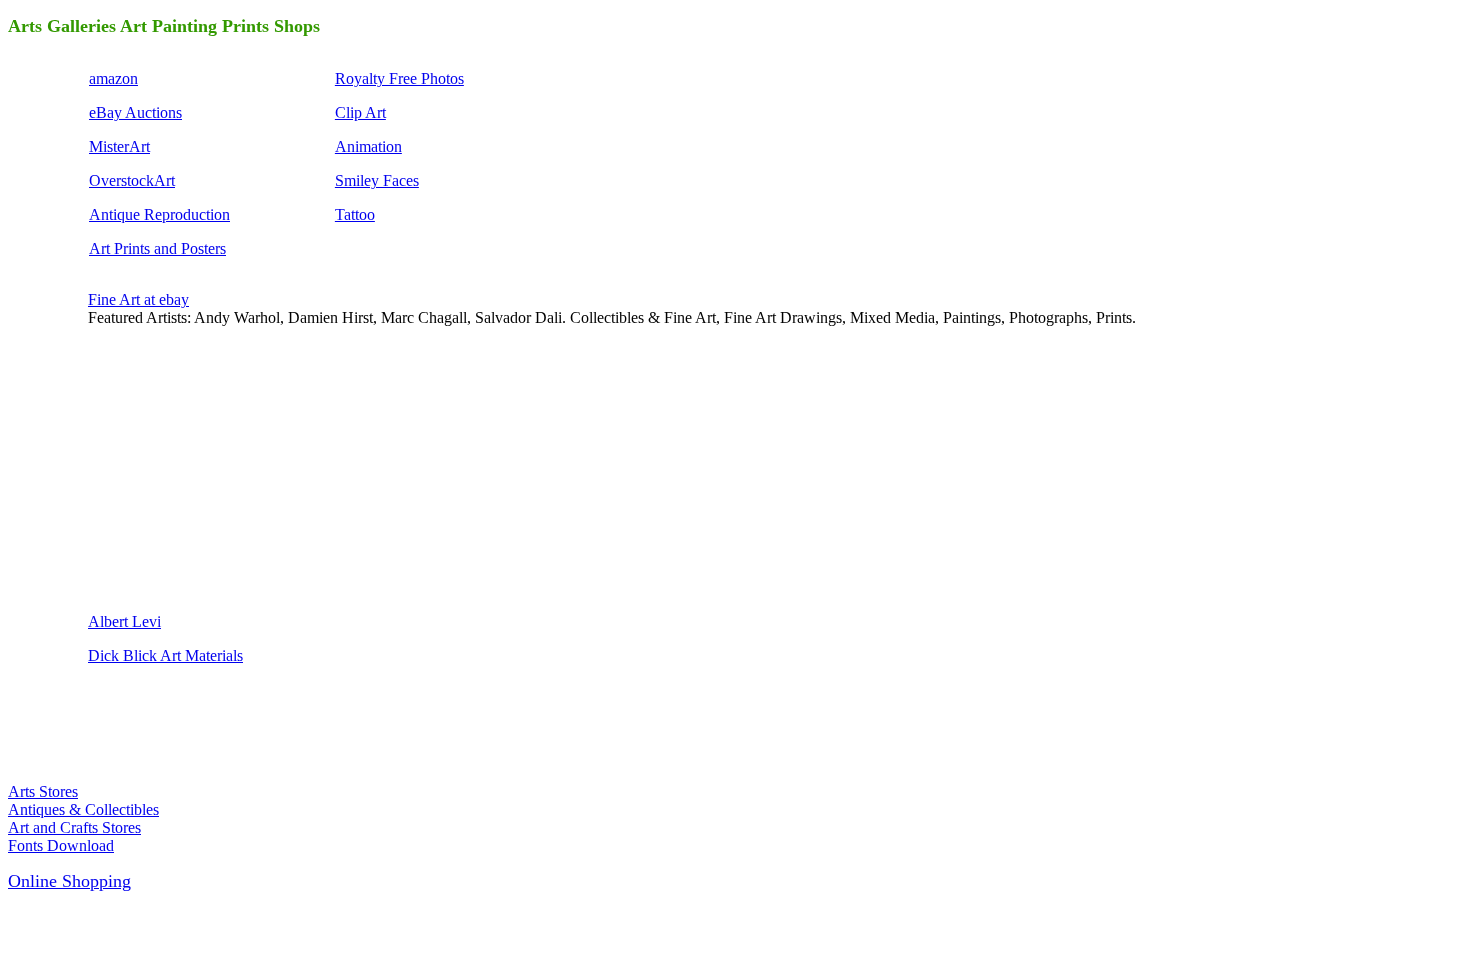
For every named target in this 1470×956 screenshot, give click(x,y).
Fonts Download (61, 845)
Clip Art (360, 112)
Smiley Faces (377, 180)
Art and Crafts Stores (74, 827)
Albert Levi (124, 621)
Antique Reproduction (159, 214)
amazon (113, 78)
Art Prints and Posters (157, 248)
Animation (368, 146)
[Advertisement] (238, 468)
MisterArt (119, 146)
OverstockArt (132, 180)
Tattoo (355, 214)
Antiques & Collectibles (83, 809)
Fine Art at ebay (138, 299)
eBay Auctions (135, 112)
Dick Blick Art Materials (165, 655)
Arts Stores (43, 791)
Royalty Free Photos (399, 78)
